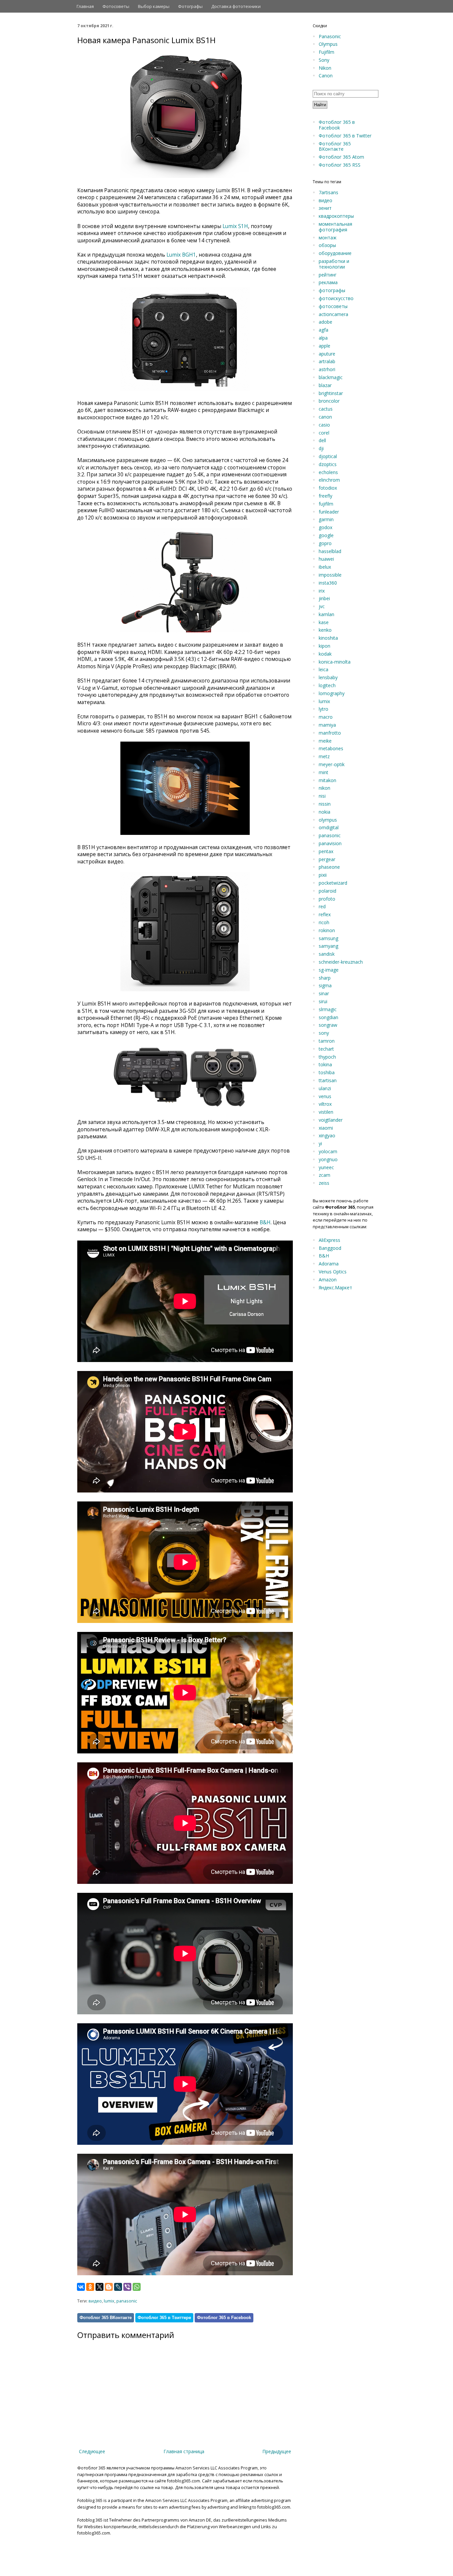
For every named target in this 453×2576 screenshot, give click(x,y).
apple (324, 346)
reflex (325, 914)
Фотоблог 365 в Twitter (345, 136)
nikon (324, 788)
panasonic (127, 2301)
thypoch (327, 1057)
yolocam (328, 1151)
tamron (327, 1041)
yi (320, 1143)
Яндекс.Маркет (335, 1288)
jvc (322, 606)
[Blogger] (109, 2287)
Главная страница (184, 2451)
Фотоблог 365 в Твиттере (164, 2318)
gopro (325, 543)
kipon (324, 646)
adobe (325, 322)
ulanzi (325, 1088)
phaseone (329, 867)
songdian (328, 1017)
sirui (323, 1001)
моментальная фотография (335, 227)
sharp (325, 978)
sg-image (329, 970)
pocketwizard (333, 883)
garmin (326, 519)
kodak (325, 654)
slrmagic (328, 1009)
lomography (332, 693)
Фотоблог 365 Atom (341, 157)
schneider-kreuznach (341, 962)
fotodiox (328, 488)
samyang (328, 946)
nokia (324, 812)
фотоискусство (336, 298)
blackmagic (331, 377)
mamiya (327, 725)
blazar (325, 385)
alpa (323, 338)
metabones (331, 748)
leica (324, 669)
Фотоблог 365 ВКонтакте (106, 2318)
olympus (328, 820)
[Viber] (127, 2287)
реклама (328, 282)
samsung (328, 938)
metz (324, 756)
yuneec (326, 1167)
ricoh (324, 922)
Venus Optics (333, 1272)
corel (324, 433)
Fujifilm (326, 52)
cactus (326, 409)
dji (321, 448)
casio (324, 425)
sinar (324, 993)
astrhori (327, 369)
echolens (328, 472)
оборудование (335, 253)
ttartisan (328, 1080)
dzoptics (328, 464)
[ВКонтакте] (81, 2287)
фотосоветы (333, 306)
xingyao (327, 1135)
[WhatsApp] (137, 2287)
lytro (324, 709)
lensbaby (328, 677)
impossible (330, 575)
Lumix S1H (235, 226)
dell (322, 440)
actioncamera (333, 314)
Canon (326, 76)
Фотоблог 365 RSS (340, 165)
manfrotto (330, 733)
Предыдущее (277, 2451)
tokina (325, 1064)
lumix (109, 2301)
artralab (327, 361)
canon (325, 417)
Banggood (330, 1248)
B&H (265, 1222)
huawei (326, 559)
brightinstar (331, 393)
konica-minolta (335, 662)
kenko (325, 630)
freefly (325, 496)
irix (322, 591)
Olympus (328, 44)
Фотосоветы (116, 6)
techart (326, 1049)
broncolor (329, 401)
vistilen (326, 1112)
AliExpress (329, 1240)
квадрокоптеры (336, 216)
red (322, 906)
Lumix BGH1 (181, 255)
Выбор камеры (154, 6)
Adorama (329, 1264)
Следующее (92, 2451)
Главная (85, 6)
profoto (327, 899)
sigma (325, 985)
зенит (325, 208)
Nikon (325, 68)
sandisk (327, 954)
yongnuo (328, 1159)
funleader (329, 512)
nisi (322, 796)
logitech (327, 685)
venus (325, 1096)
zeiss (324, 1183)
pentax (326, 851)
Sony (324, 60)
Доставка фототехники (236, 6)
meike (325, 741)
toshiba (327, 1072)
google (326, 535)
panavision (330, 843)
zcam (324, 1175)
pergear (327, 859)
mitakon (327, 780)
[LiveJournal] (118, 2287)
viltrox (325, 1104)
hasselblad (330, 551)
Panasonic (330, 36)
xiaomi (326, 1128)
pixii (323, 875)
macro (326, 717)
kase (324, 622)
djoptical (328, 456)
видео (95, 2301)
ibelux (325, 567)
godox (325, 527)
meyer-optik (332, 764)
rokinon (327, 930)
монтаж (328, 238)
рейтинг (328, 275)
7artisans (328, 192)
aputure (327, 354)
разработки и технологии (334, 264)
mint (324, 772)
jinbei (324, 598)
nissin (325, 804)
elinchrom (329, 480)
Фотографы (190, 6)
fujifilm (326, 504)
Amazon (328, 1280)
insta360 (328, 583)
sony (324, 1033)
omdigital (329, 827)
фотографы (332, 290)
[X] (99, 2287)
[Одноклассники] (90, 2287)
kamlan (326, 614)
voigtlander (331, 1120)
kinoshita (328, 638)
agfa (324, 330)
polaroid (327, 891)
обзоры (327, 245)
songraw (328, 1025)
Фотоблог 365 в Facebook (224, 2318)
